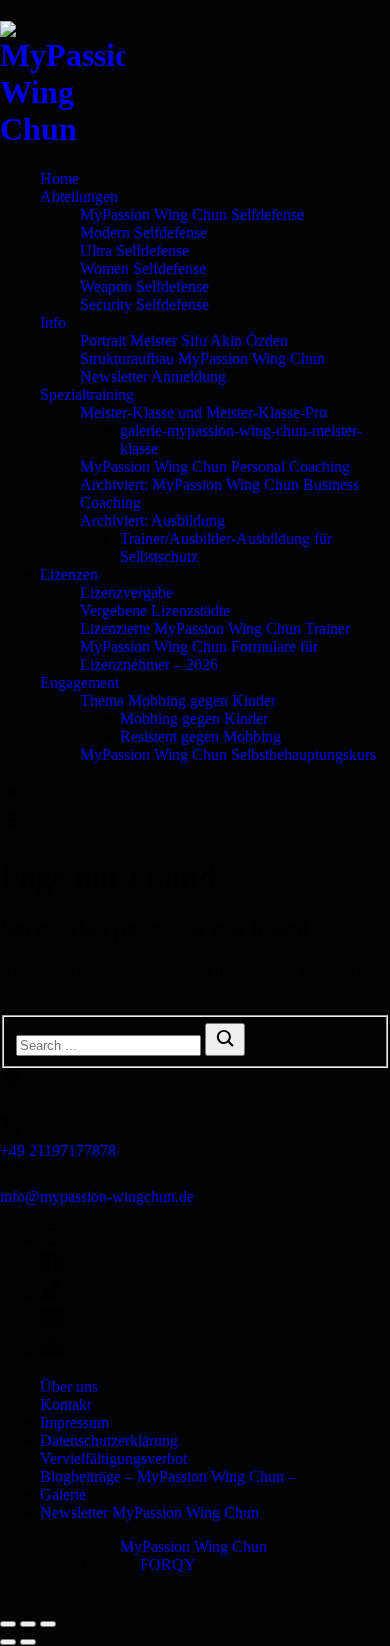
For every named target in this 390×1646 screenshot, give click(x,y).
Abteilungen (79, 196)
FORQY (168, 1564)
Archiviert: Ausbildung (152, 520)
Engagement (79, 682)
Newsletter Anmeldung (153, 376)
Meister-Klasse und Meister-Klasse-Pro (203, 412)
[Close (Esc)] (8, 1624)
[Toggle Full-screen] (28, 1624)
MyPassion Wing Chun (193, 1546)
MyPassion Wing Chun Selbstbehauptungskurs (228, 754)
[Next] (28, 1642)
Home (59, 178)
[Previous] (8, 1642)
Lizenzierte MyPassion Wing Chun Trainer (215, 628)
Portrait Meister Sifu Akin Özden (184, 340)
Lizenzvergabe (126, 592)
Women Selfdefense (143, 268)
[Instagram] (215, 1236)
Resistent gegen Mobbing (200, 736)
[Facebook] (215, 1264)
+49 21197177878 (58, 1150)
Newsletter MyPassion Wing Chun (149, 1512)
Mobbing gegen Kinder (194, 718)
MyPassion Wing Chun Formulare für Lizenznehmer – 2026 (199, 655)
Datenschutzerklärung (109, 1440)
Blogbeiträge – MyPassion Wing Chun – (168, 1476)
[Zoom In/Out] (48, 1624)
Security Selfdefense (144, 304)
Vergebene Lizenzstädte (155, 610)
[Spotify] (215, 1348)
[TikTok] (215, 1292)
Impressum (74, 1422)
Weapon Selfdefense (144, 286)
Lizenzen (69, 574)
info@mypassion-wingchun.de (97, 1196)
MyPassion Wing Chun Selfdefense (192, 214)
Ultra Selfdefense (134, 250)
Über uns (69, 1386)
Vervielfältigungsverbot (113, 1458)
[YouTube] (215, 1320)
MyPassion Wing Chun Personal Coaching (215, 466)
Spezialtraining (87, 394)
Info (53, 322)
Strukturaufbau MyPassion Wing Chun (202, 358)
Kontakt (65, 1404)
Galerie (63, 1494)
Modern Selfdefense (143, 232)
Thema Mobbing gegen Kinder (178, 700)
